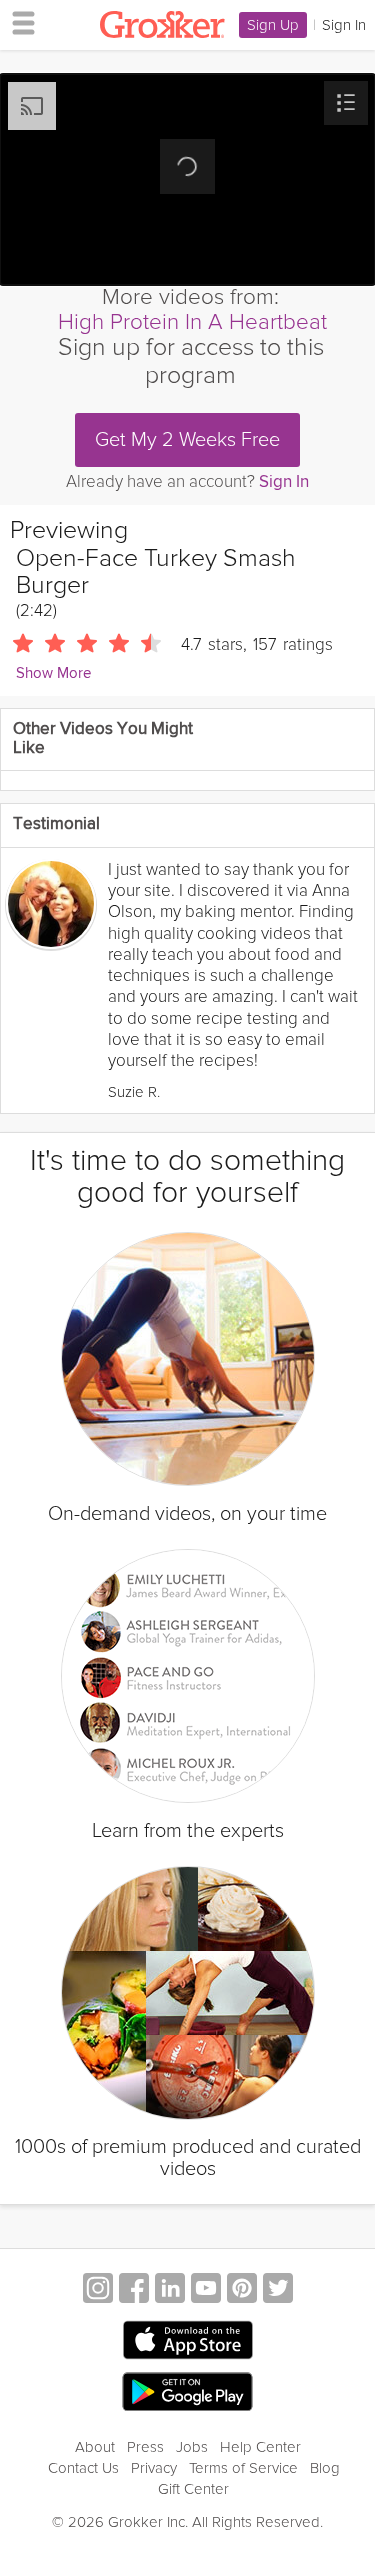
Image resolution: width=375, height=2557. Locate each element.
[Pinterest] (242, 2290)
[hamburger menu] (18, 22)
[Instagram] (98, 2290)
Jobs (192, 2447)
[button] (346, 103)
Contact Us (83, 2468)
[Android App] (187, 2392)
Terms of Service (243, 2468)
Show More (53, 673)
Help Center (260, 2447)
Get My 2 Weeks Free (187, 440)
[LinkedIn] (170, 2290)
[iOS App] (188, 2340)
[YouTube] (206, 2290)
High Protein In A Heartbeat (192, 322)
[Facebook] (134, 2290)
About (95, 2447)
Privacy (154, 2468)
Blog (325, 2468)
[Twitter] (278, 2290)
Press (145, 2447)
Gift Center (193, 2489)
